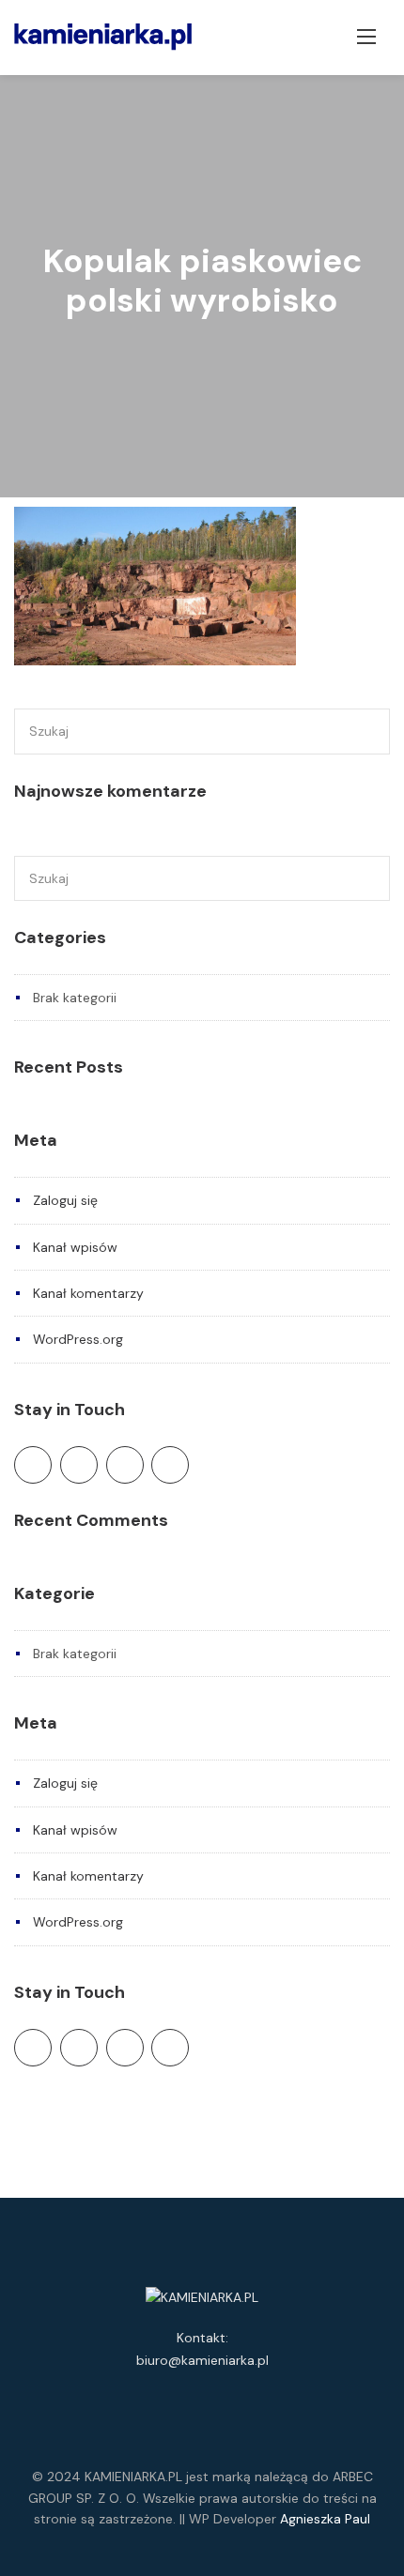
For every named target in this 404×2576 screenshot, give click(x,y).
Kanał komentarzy (88, 1293)
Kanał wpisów (75, 1247)
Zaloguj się (65, 1200)
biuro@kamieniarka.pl (202, 2360)
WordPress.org (78, 1339)
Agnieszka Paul (325, 2519)
